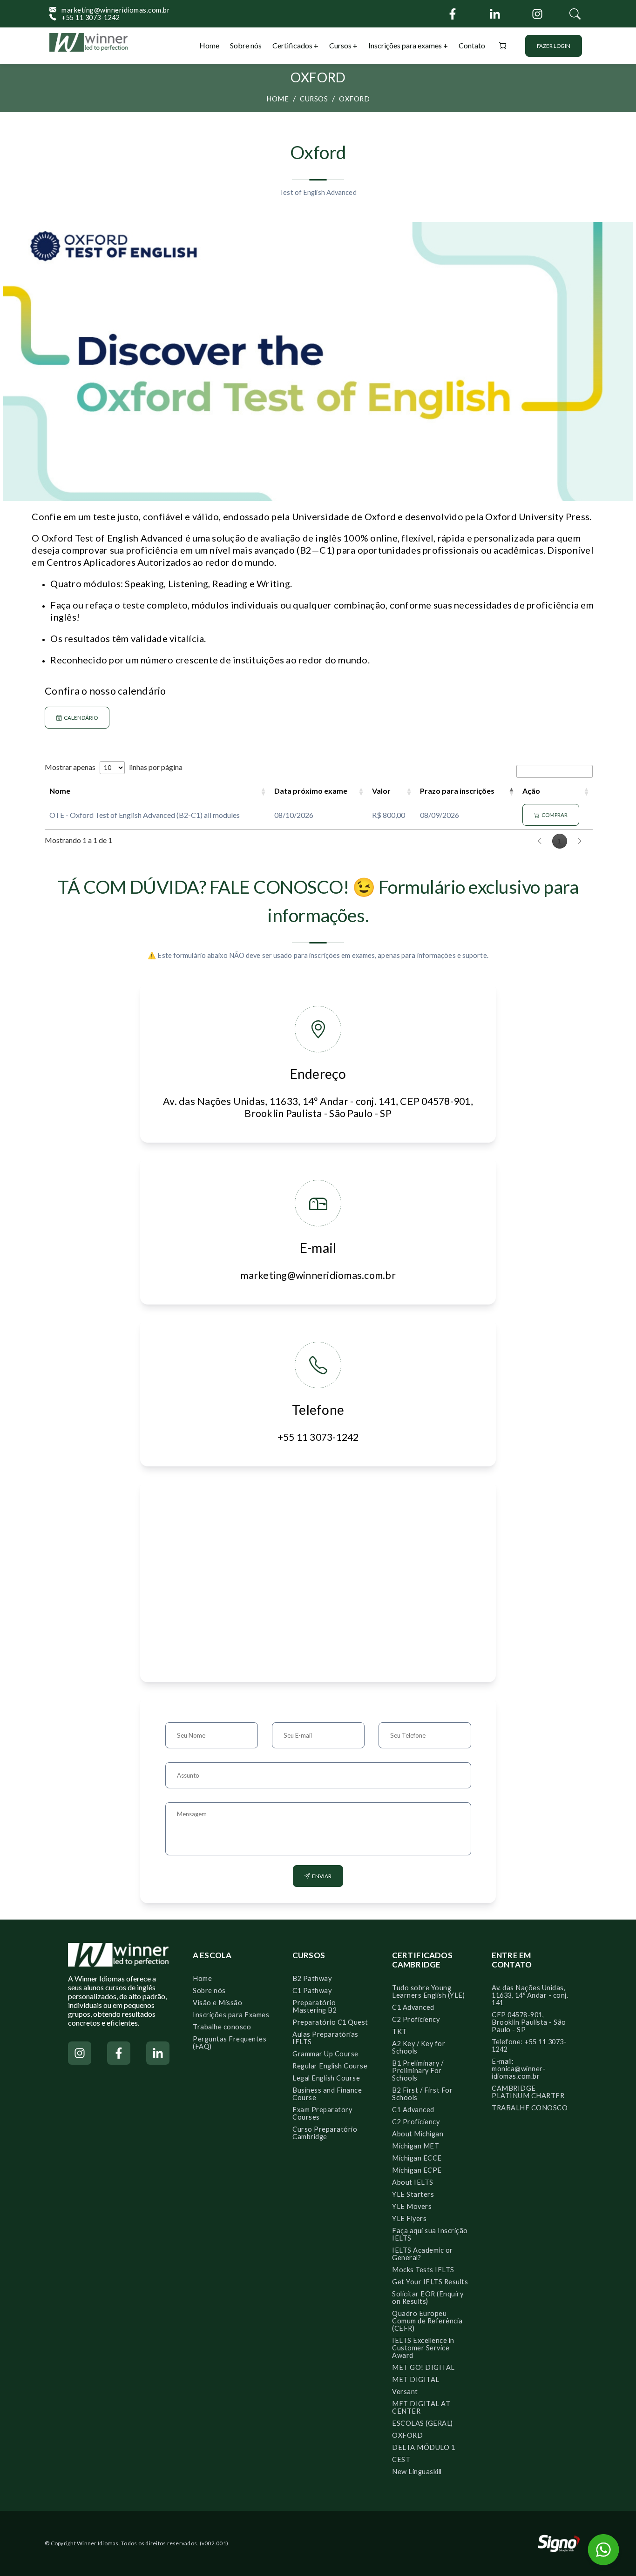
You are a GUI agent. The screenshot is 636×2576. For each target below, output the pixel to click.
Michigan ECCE (417, 2158)
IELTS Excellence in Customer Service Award (423, 2348)
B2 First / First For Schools (422, 2094)
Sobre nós (246, 45)
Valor (381, 791)
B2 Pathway (312, 1978)
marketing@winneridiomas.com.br (114, 10)
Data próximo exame (311, 791)
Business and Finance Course (327, 2094)
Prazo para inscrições (457, 791)
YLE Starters (413, 2194)
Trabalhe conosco (222, 2027)
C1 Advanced (413, 2007)
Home (209, 45)
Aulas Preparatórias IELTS (325, 2038)
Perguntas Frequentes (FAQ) (230, 2043)
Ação (531, 791)
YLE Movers (412, 2206)
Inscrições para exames (405, 45)
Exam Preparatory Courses (322, 2113)
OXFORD (354, 99)
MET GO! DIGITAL (423, 2367)
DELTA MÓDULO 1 (423, 2447)
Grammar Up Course (325, 2054)
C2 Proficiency (416, 2019)
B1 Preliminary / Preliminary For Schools (418, 2071)
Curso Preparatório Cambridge (325, 2133)
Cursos (341, 45)
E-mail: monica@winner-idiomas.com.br (519, 2069)
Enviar (321, 1876)
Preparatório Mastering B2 (315, 2006)
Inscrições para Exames (231, 2015)
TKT (399, 2031)
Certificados (293, 45)
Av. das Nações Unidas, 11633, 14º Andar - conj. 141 (530, 1995)
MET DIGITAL (416, 2379)
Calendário (80, 718)
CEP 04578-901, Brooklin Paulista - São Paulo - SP (529, 2022)
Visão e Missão (217, 2003)
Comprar (554, 815)
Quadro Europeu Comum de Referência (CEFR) (427, 2321)
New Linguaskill (417, 2472)
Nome (60, 791)
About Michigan (418, 2134)
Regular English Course (330, 2066)
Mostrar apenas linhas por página (114, 767)
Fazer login (554, 46)
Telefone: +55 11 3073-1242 (529, 2045)
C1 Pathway (312, 1991)
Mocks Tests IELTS (423, 2270)
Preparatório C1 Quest (330, 2022)
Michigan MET (416, 2146)
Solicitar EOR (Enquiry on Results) (428, 2298)
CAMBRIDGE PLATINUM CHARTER (528, 2092)
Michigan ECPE (417, 2170)
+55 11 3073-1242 (88, 18)
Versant (405, 2392)
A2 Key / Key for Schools (419, 2047)
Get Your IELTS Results (430, 2282)
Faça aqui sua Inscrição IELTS (430, 2234)
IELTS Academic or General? (423, 2254)
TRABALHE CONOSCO (530, 2108)
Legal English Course (326, 2078)
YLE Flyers (409, 2218)
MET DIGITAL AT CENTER (421, 2407)
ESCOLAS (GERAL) (423, 2423)
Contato (472, 45)
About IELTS (413, 2182)
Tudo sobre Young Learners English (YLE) (428, 1991)
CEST (401, 2459)
